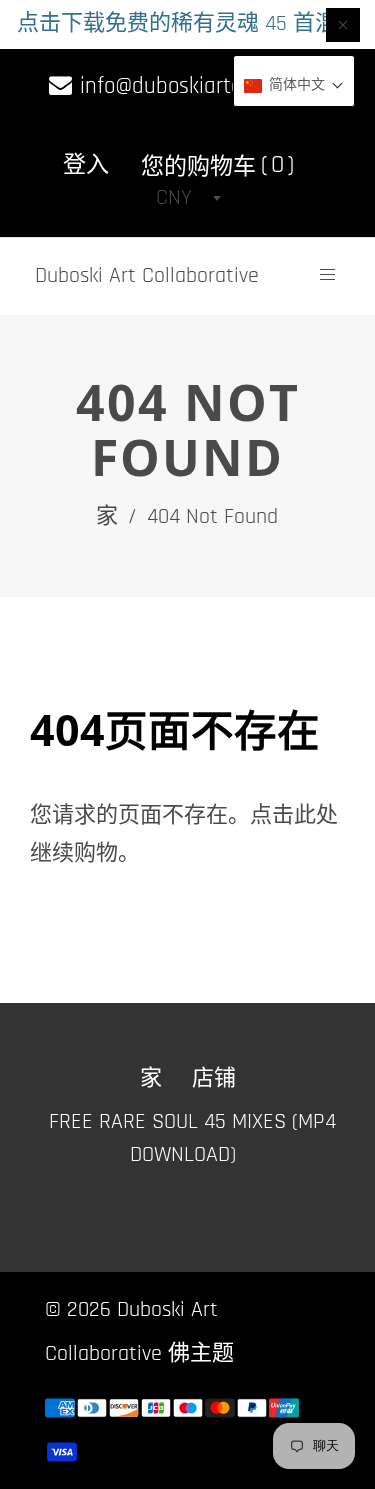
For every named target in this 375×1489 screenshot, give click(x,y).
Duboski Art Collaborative (147, 276)
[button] (294, 86)
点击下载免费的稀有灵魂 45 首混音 (188, 24)
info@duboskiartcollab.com (200, 86)
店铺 (214, 1079)
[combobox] (188, 198)
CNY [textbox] (174, 198)
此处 (316, 816)
